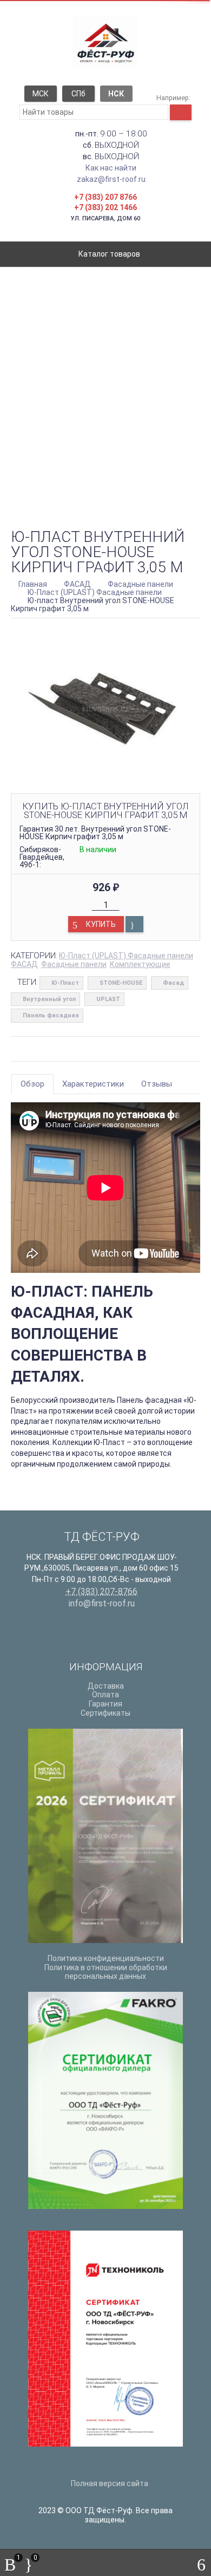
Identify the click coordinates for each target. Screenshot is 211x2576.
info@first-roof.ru (102, 1603)
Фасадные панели (74, 964)
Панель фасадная (51, 1015)
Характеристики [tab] (93, 1084)
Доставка (106, 1686)
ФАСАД (24, 964)
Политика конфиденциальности (106, 1958)
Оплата (105, 1695)
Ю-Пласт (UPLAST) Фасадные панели (126, 956)
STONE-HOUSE (121, 983)
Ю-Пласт (65, 983)
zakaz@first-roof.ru (111, 179)
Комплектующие (140, 964)
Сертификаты (105, 1713)
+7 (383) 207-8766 (101, 1591)
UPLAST (108, 999)
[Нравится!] (134, 924)
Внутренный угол (49, 999)
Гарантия (105, 1704)
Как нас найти (111, 168)
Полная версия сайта (109, 2483)
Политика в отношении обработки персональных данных (106, 1972)
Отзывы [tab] (157, 1084)
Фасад (173, 983)
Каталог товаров (108, 254)
